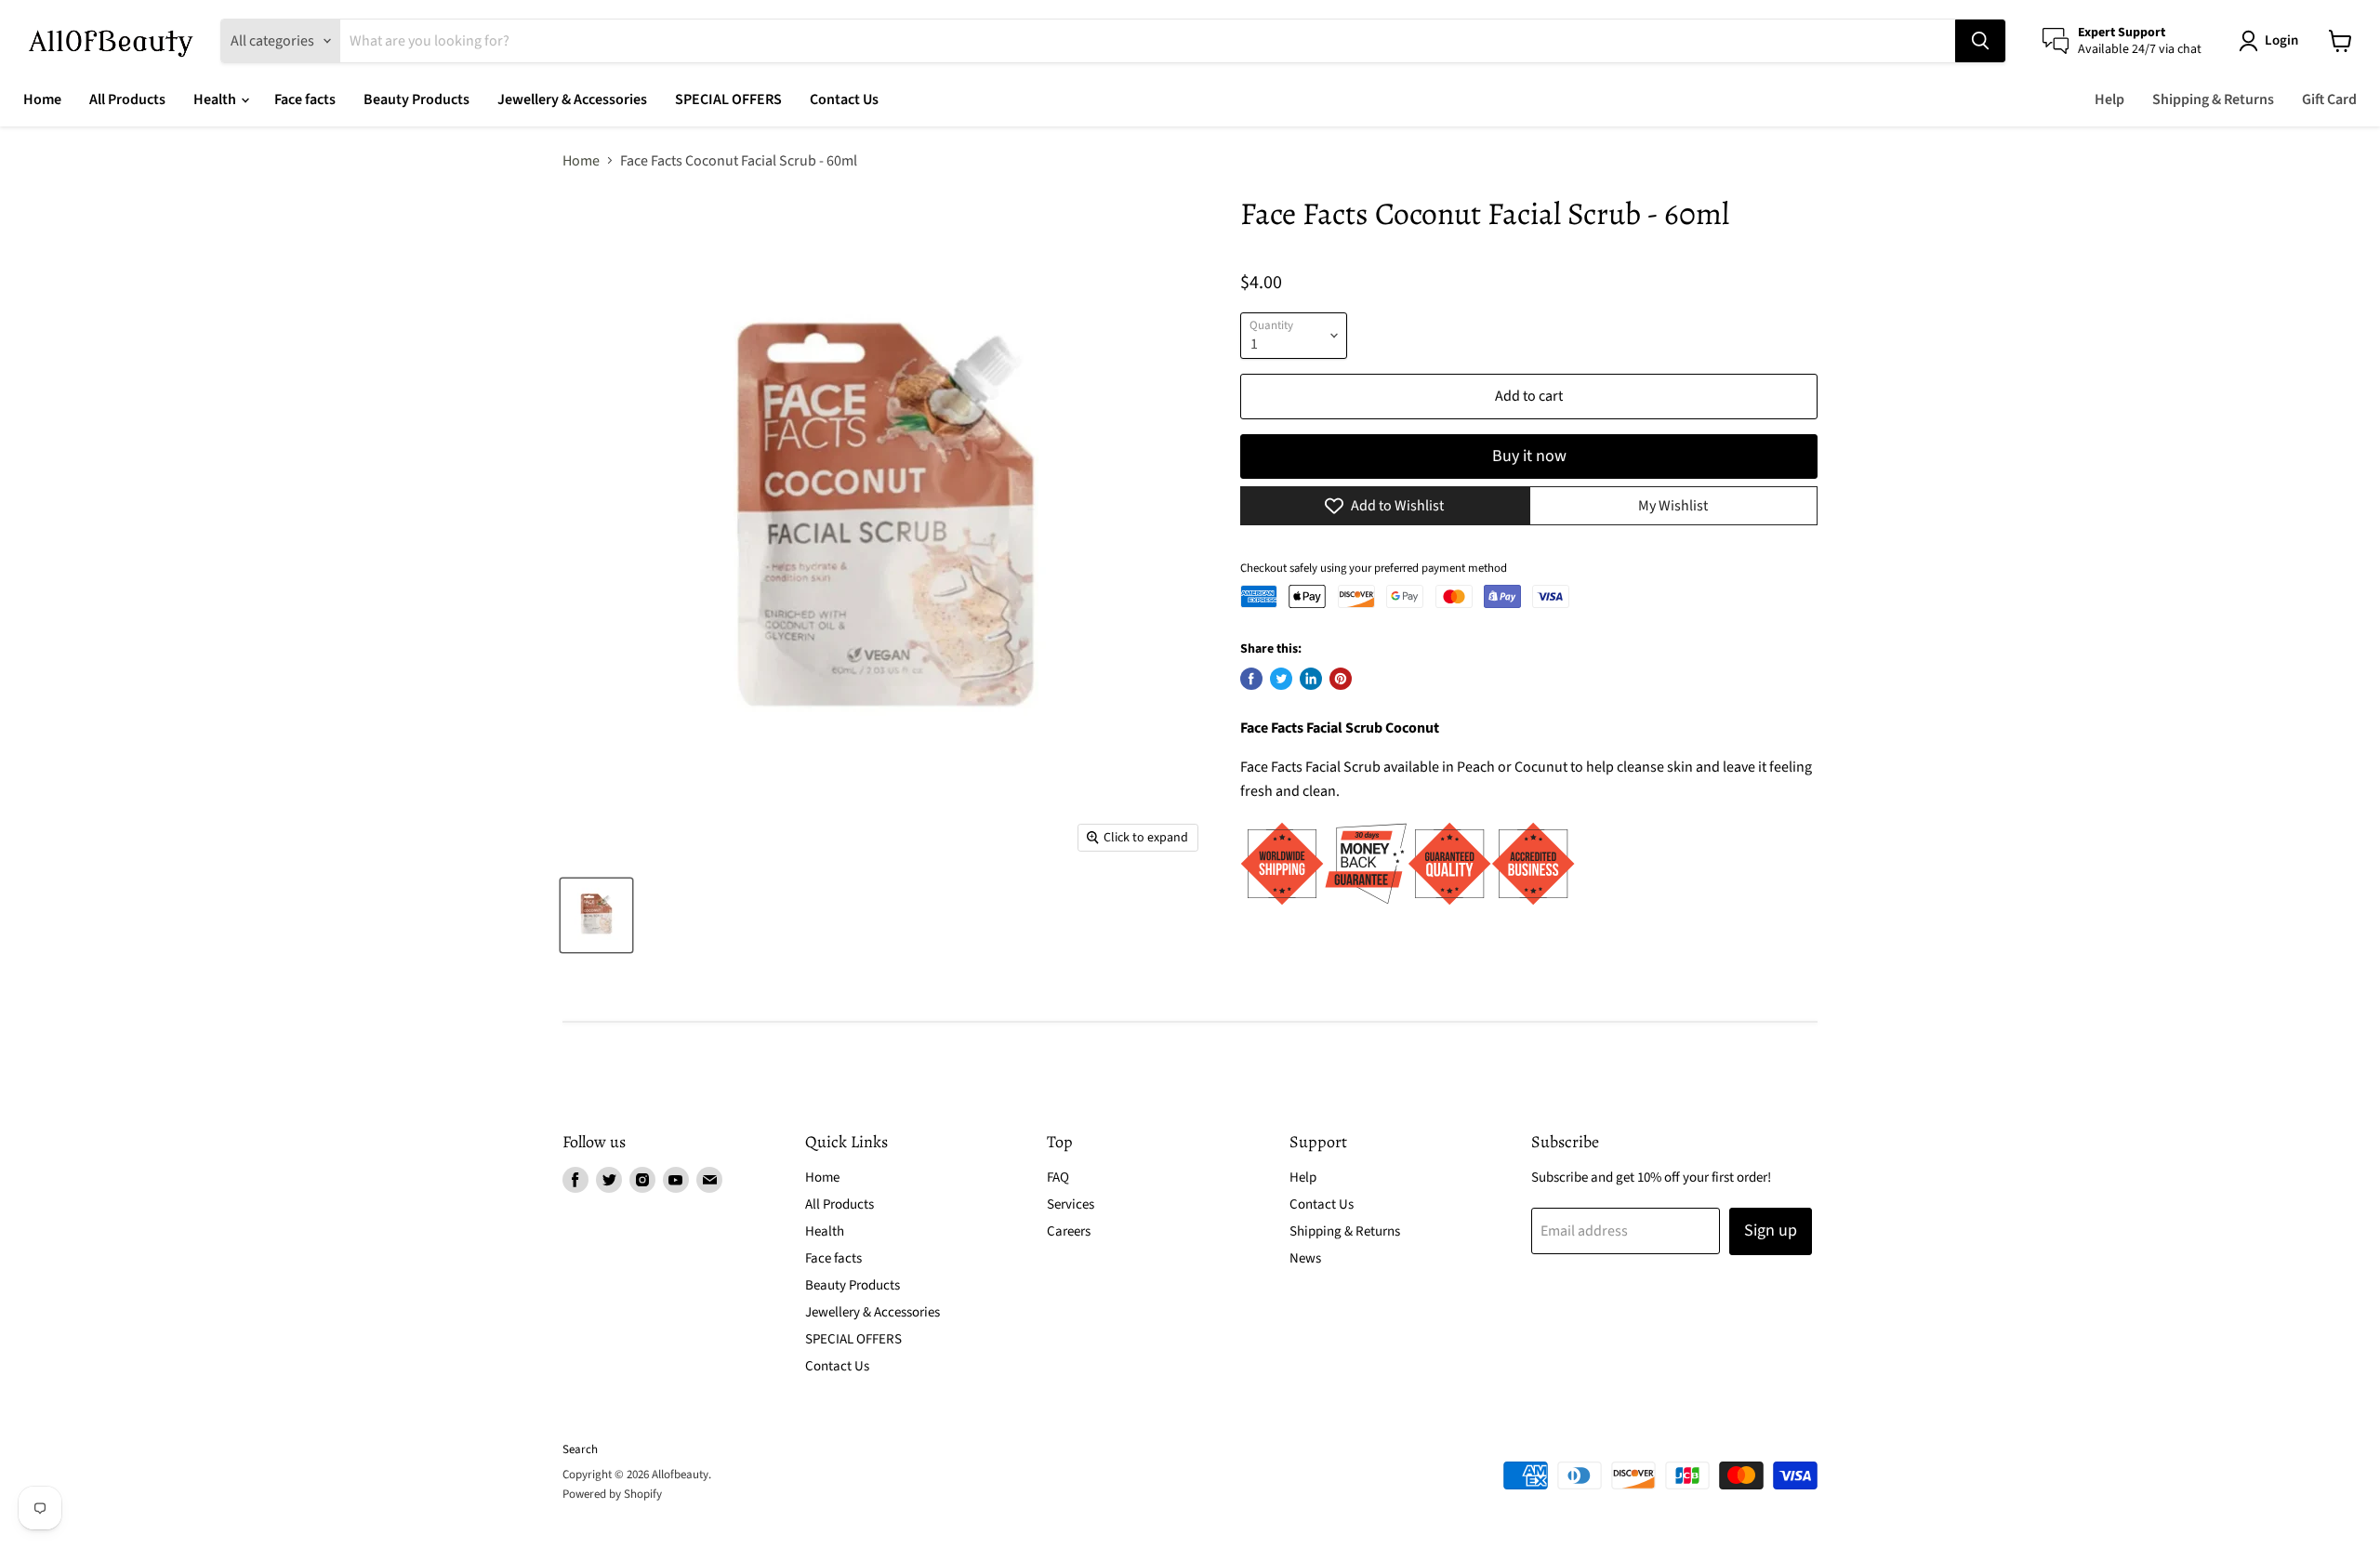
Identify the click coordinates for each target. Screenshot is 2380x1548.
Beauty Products (416, 99)
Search (580, 1449)
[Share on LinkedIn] (1311, 679)
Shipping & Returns (2213, 99)
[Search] (1980, 41)
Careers (1069, 1231)
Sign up (1771, 1230)
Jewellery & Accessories (572, 99)
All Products (127, 99)
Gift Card (2329, 99)
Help (2109, 99)
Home (42, 99)
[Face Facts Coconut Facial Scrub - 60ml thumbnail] (596, 915)
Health (216, 99)
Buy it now (1529, 456)
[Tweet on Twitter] (1281, 679)
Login (2281, 40)
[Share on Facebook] (1251, 679)
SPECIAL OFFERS (728, 99)
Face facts (305, 99)
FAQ (1058, 1178)
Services (1071, 1204)
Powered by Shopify (612, 1494)
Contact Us (844, 99)
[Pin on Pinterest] (1341, 679)
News (1305, 1258)
